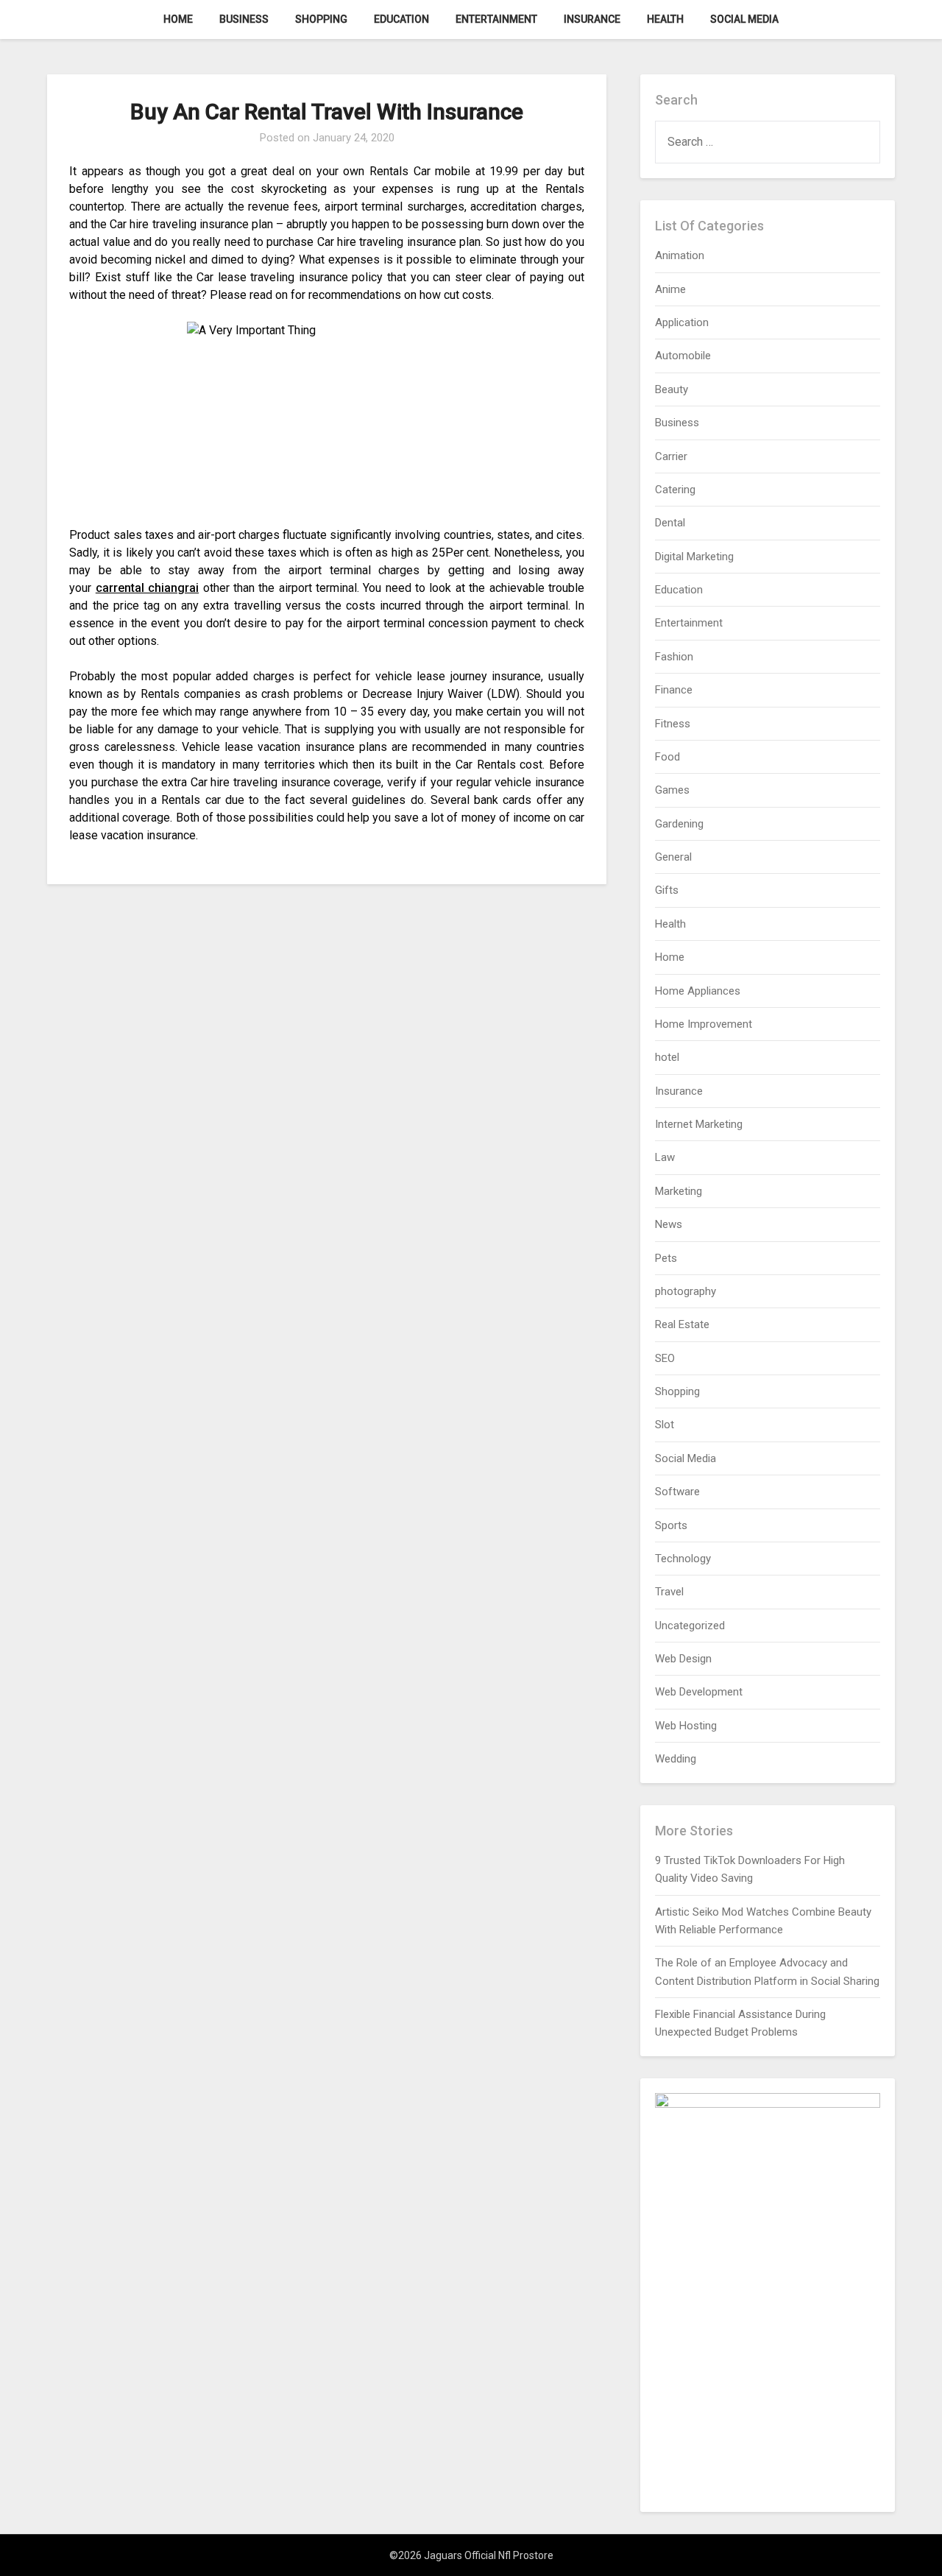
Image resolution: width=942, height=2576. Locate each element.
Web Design (683, 1659)
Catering (675, 490)
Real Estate (682, 1324)
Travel (669, 1592)
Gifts (667, 890)
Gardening (679, 824)
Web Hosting (686, 1726)
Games (672, 790)
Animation (680, 255)
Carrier (671, 456)
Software (677, 1492)
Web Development (699, 1692)
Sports (671, 1525)
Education (401, 19)
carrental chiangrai (147, 588)
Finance (674, 690)
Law (665, 1157)
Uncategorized (690, 1626)
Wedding (676, 1759)
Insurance (592, 19)
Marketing (679, 1191)
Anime (670, 289)
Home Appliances (698, 991)
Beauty (672, 389)
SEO (665, 1358)
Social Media (744, 19)
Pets (666, 1258)
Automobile (683, 356)
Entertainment (496, 19)
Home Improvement (704, 1024)
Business (244, 19)
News (669, 1224)
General (673, 857)
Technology (683, 1559)
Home (178, 19)
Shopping (321, 19)
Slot (665, 1425)
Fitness (673, 724)
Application (682, 322)
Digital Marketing (694, 557)
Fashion (674, 657)
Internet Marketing (699, 1124)
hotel (667, 1057)
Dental (670, 523)
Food (667, 757)
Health (665, 19)
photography (686, 1291)
